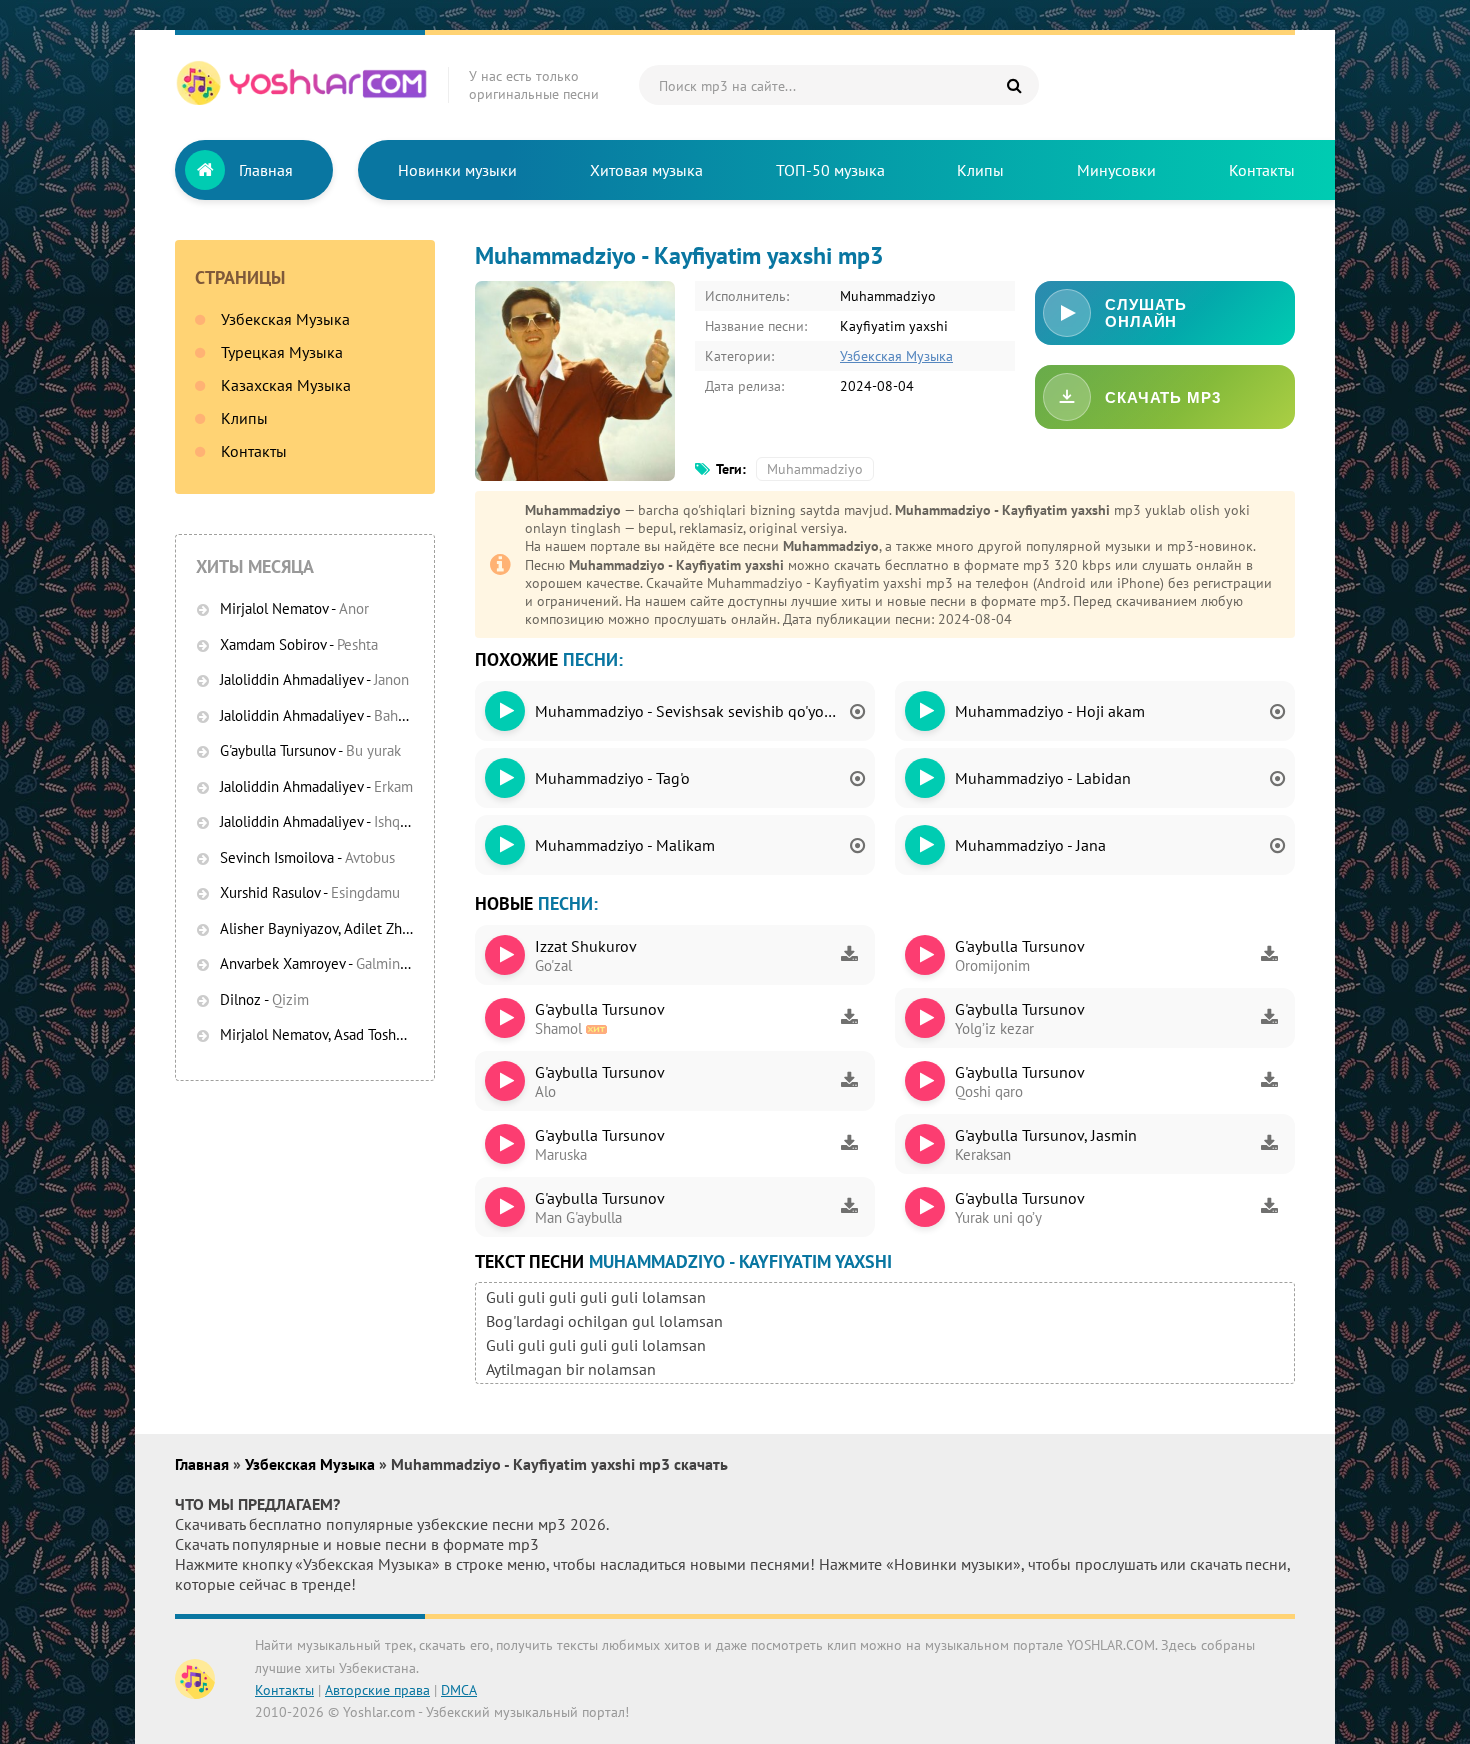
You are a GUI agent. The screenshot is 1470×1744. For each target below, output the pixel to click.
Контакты (1262, 170)
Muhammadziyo (815, 469)
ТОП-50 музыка (830, 170)
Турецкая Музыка (282, 352)
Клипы (980, 170)
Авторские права (377, 1690)
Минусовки (1116, 170)
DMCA (459, 1690)
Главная (266, 170)
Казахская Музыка (286, 385)
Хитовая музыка (646, 170)
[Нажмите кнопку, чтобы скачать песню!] (849, 955)
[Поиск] (1014, 85)
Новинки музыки (457, 170)
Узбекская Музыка (285, 319)
